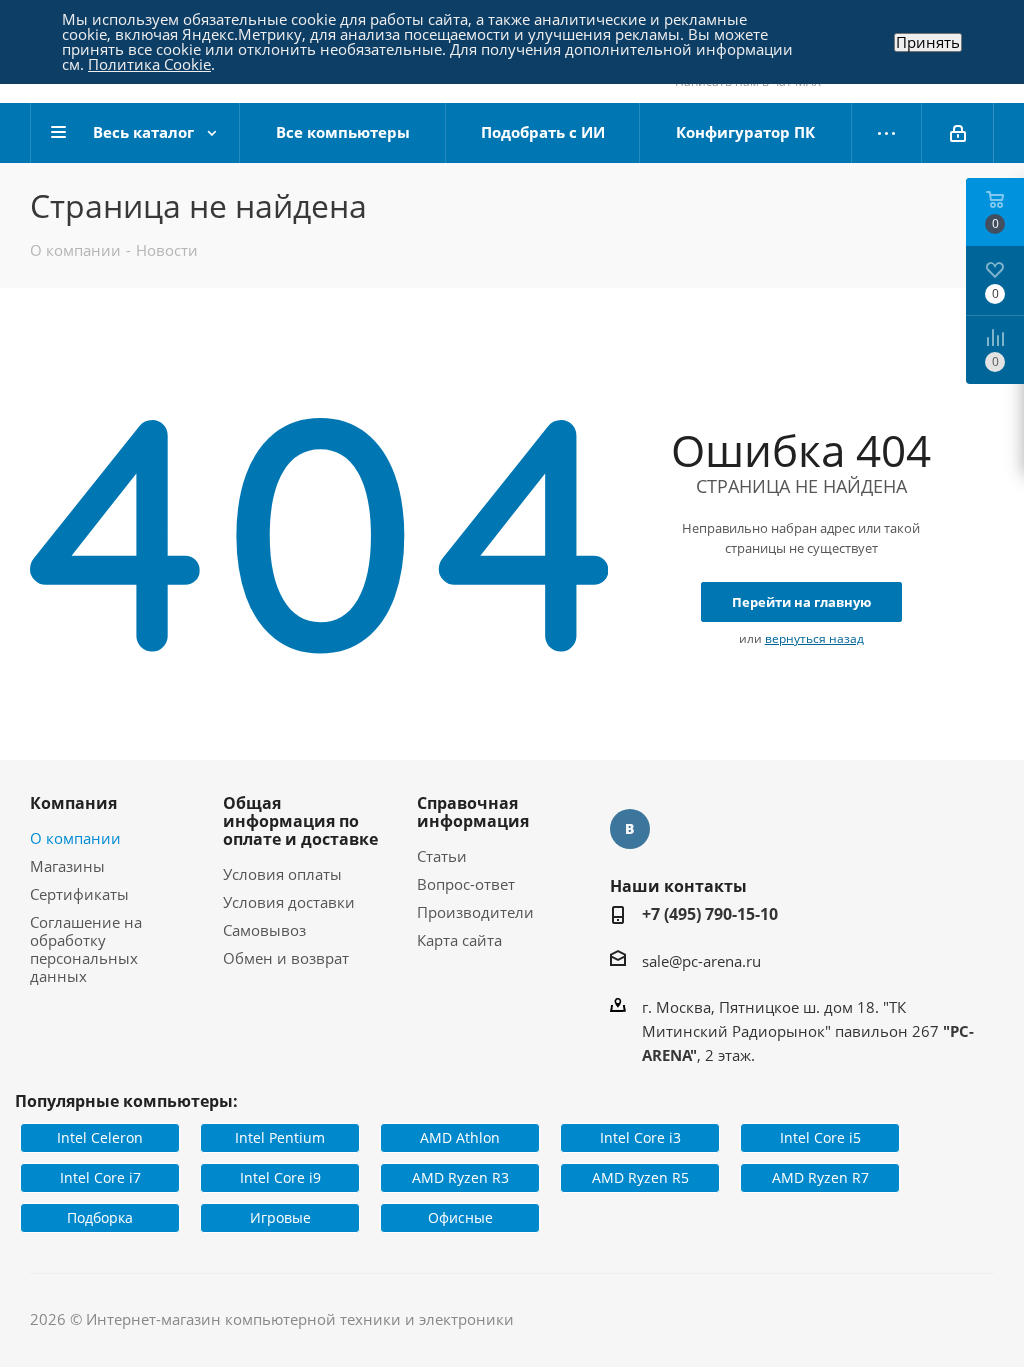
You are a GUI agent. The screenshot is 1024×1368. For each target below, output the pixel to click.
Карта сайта (459, 940)
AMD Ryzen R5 (640, 1177)
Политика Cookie (149, 64)
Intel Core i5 (820, 1137)
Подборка (100, 1217)
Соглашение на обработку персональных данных (86, 949)
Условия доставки (289, 902)
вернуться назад (814, 638)
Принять (928, 42)
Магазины (67, 866)
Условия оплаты (282, 874)
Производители (475, 912)
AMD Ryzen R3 (460, 1177)
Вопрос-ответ (466, 884)
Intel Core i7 (100, 1177)
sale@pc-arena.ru (701, 961)
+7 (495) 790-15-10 (710, 914)
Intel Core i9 (280, 1177)
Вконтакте (630, 829)
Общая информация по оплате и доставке (300, 821)
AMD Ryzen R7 (820, 1177)
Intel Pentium (280, 1137)
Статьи (442, 856)
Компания (73, 803)
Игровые (280, 1217)
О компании (75, 838)
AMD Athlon (460, 1137)
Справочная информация (473, 812)
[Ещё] (887, 133)
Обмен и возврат (286, 958)
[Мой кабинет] (958, 133)
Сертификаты (79, 894)
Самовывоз (264, 930)
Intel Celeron (100, 1137)
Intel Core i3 (640, 1137)
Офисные (460, 1217)
